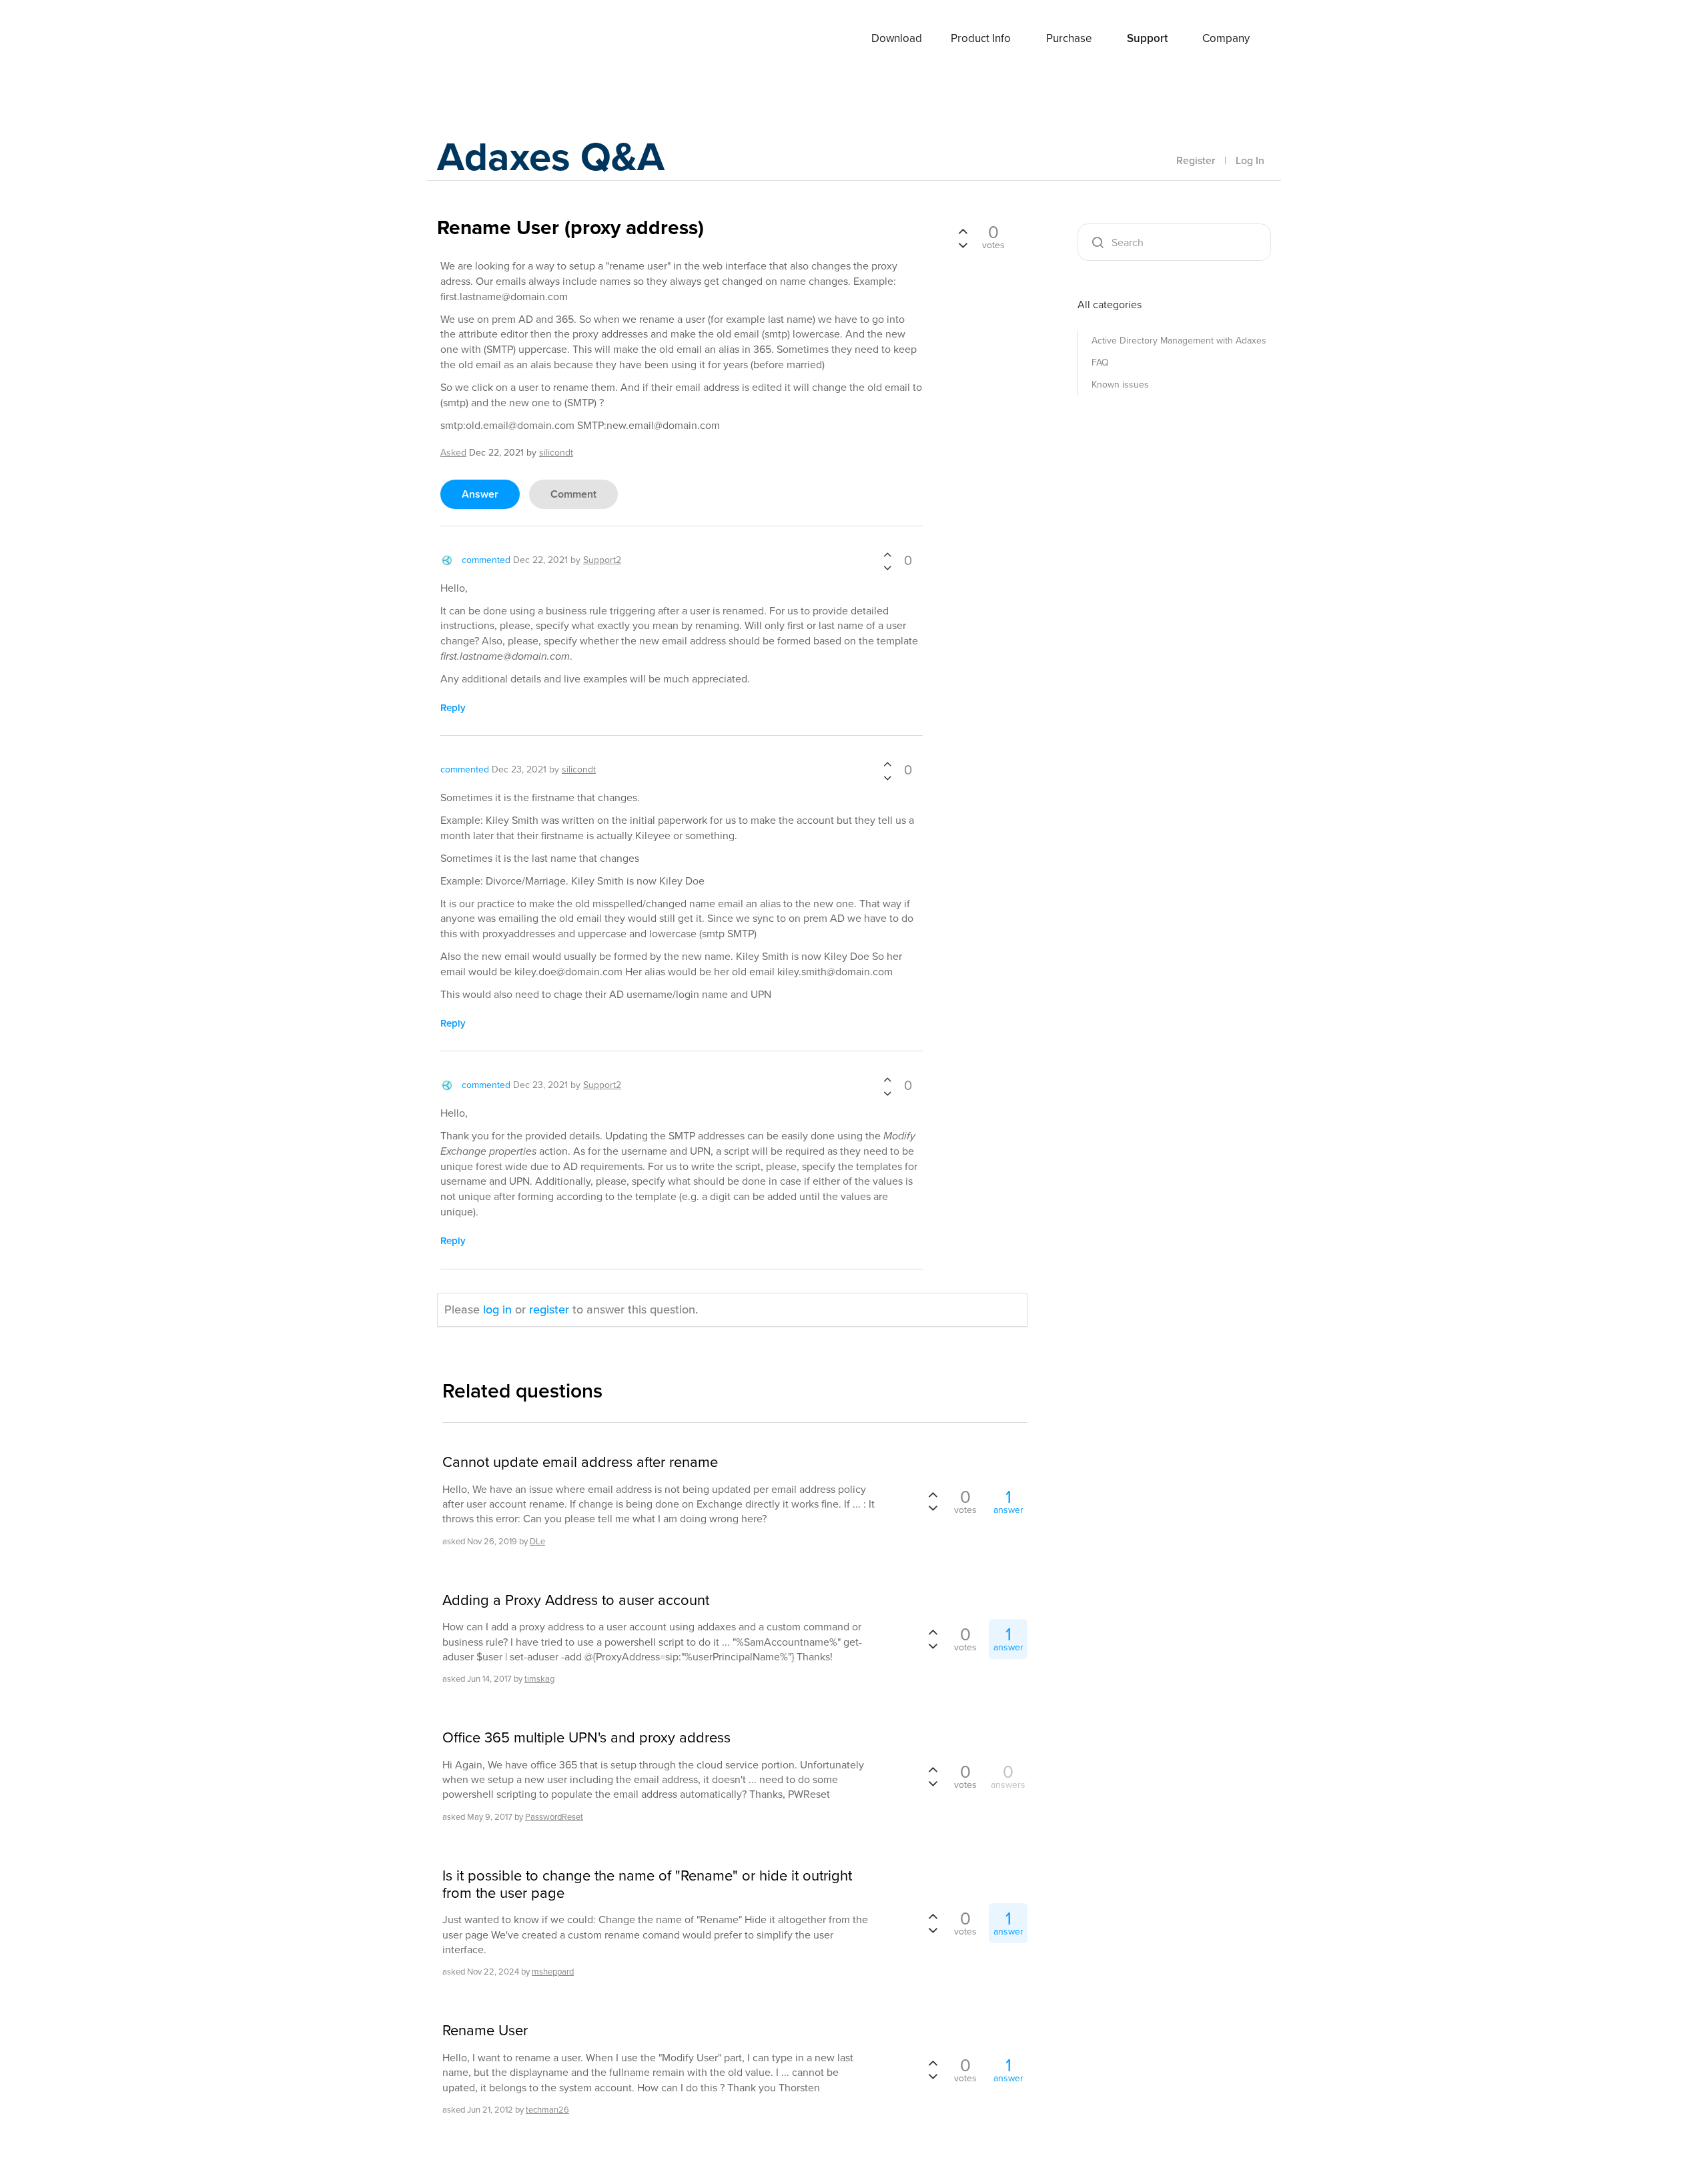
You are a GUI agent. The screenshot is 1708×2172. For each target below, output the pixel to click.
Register (1196, 160)
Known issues (1120, 385)
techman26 (547, 2110)
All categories (1110, 305)
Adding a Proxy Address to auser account (576, 1600)
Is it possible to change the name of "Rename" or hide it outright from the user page (647, 1885)
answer (480, 494)
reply (453, 708)
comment (573, 494)
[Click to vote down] (887, 568)
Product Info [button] (981, 38)
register (549, 1309)
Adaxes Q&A (551, 156)
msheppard (553, 1972)
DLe (537, 1541)
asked (453, 453)
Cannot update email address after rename (580, 1462)
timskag (539, 1679)
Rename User (485, 2031)
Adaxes (486, 39)
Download (897, 38)
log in (497, 1309)
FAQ (1100, 363)
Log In (1250, 160)
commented (486, 560)
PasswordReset (554, 1817)
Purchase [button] (1069, 38)
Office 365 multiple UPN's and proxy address (586, 1738)
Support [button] (1147, 38)
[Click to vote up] (887, 556)
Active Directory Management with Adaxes (1179, 341)
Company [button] (1226, 38)
